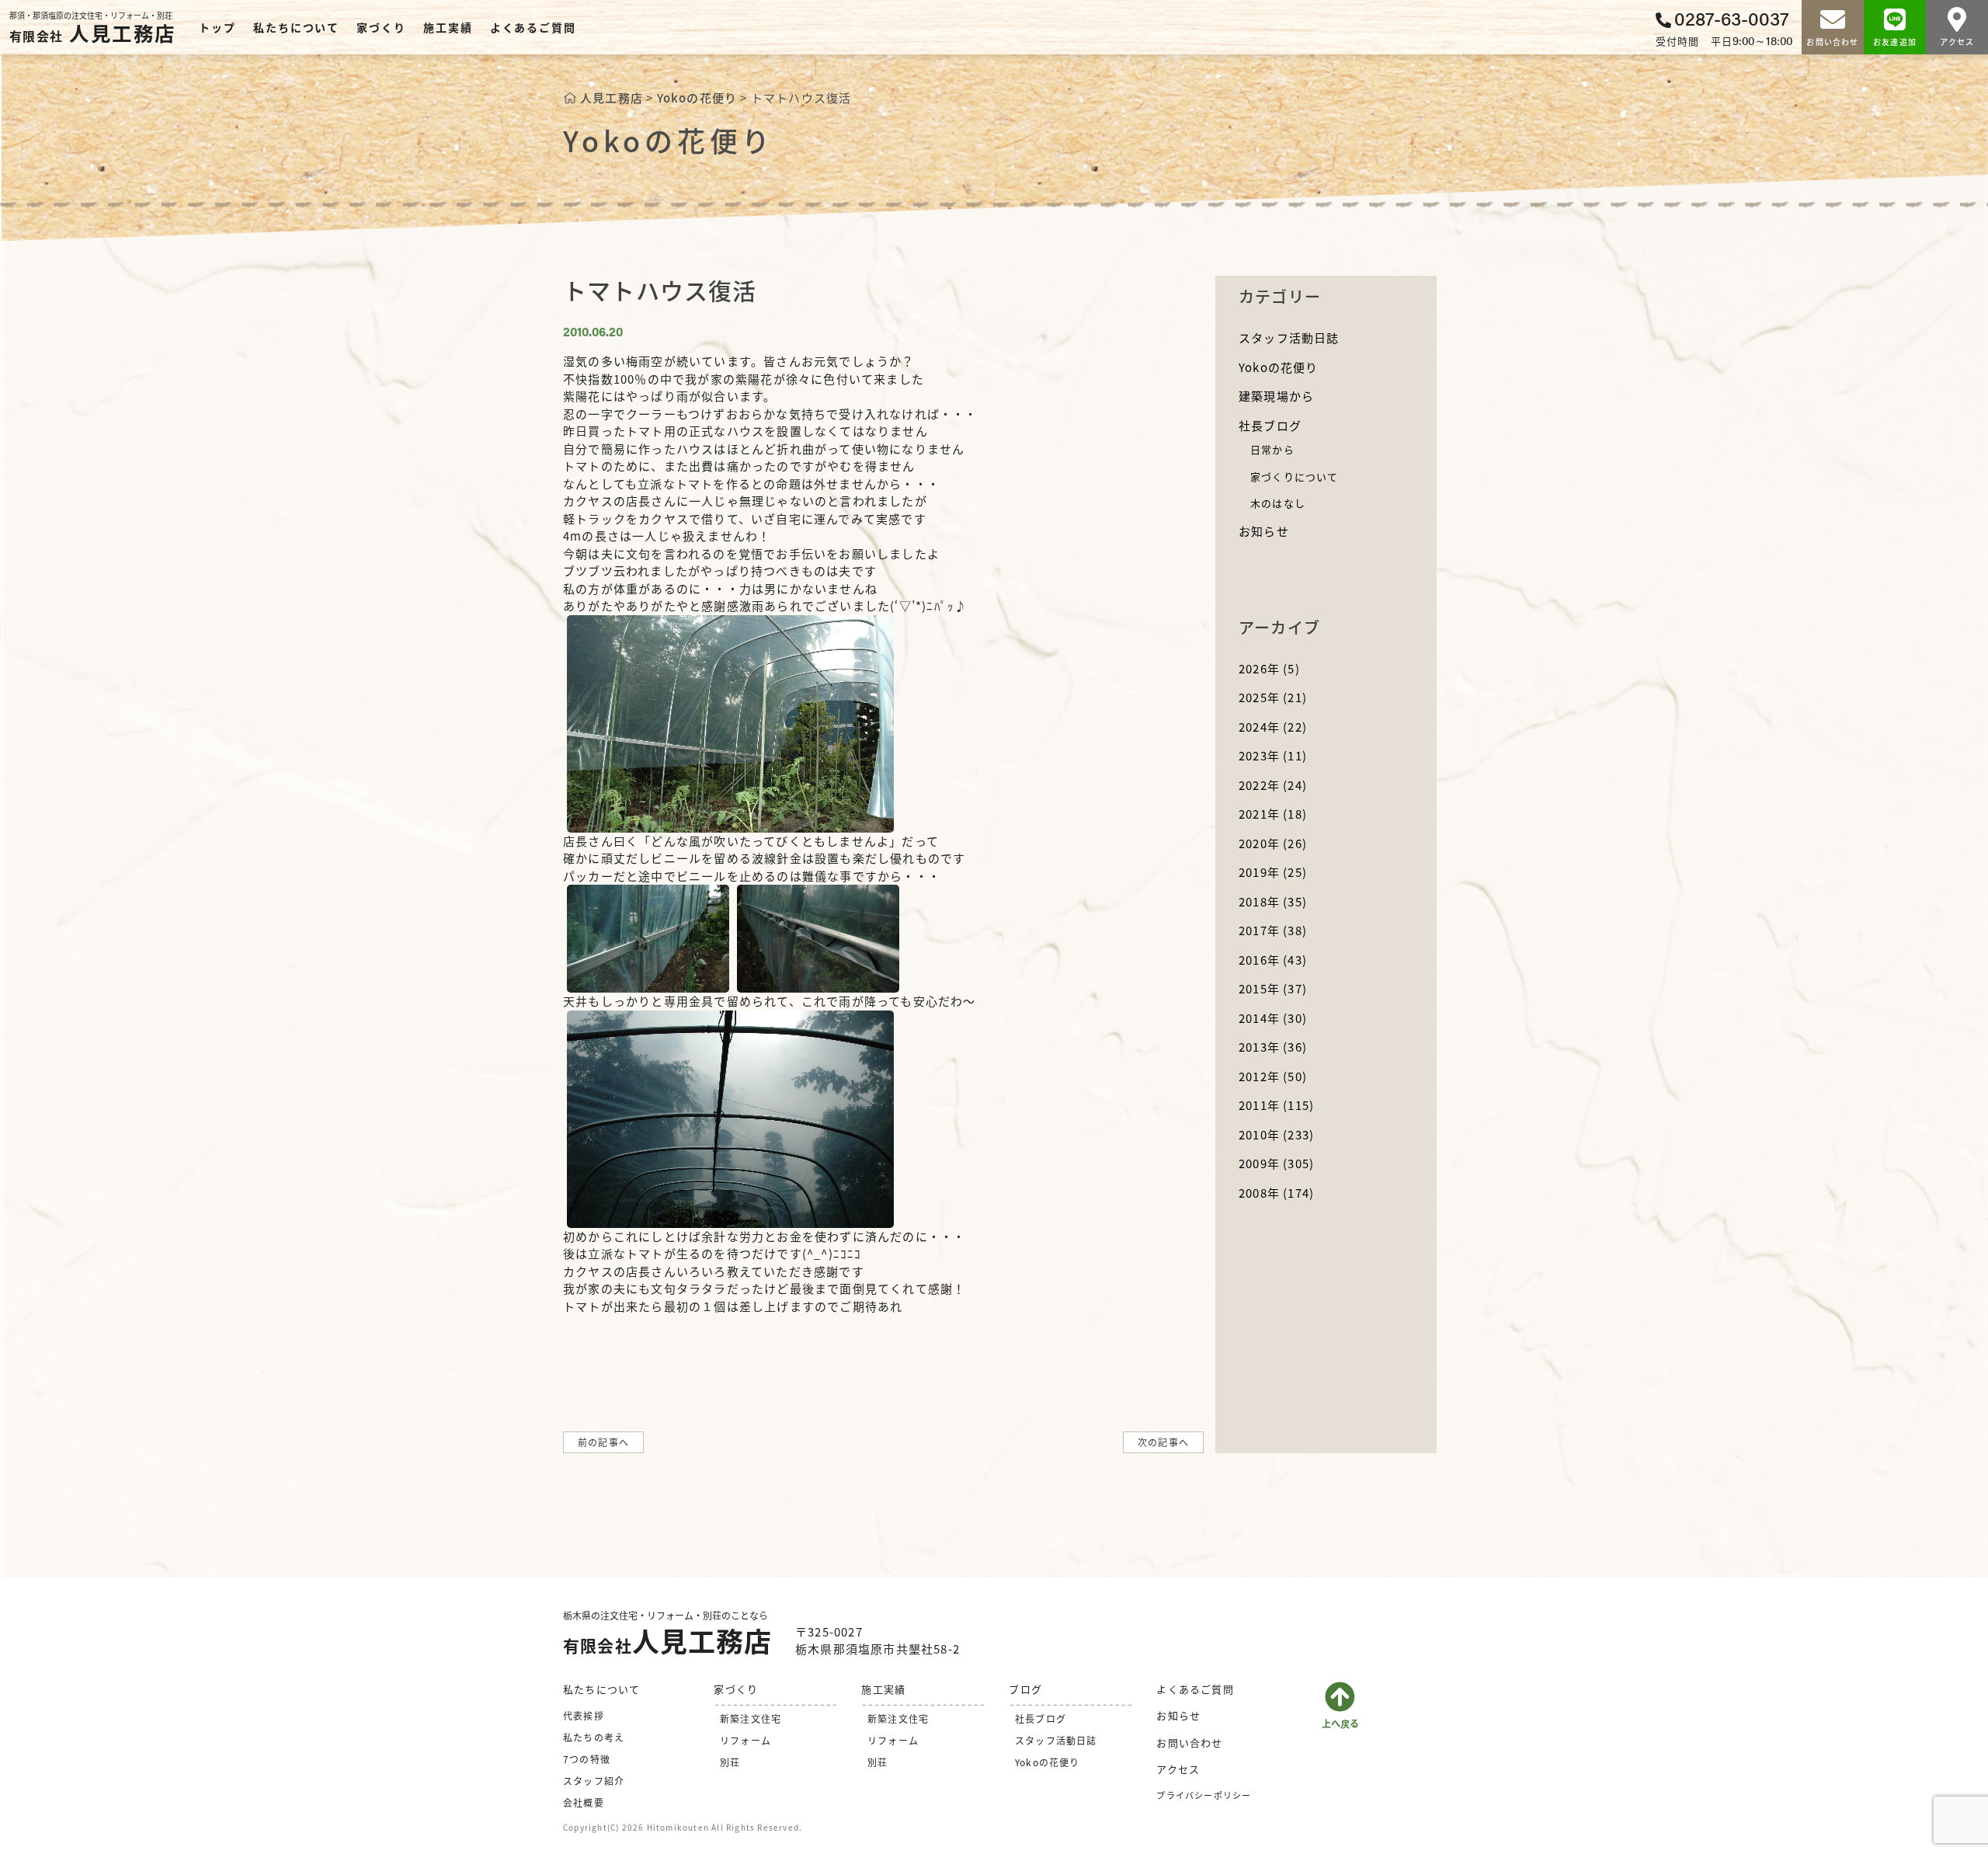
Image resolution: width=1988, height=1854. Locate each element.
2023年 (1273, 755)
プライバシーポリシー (1204, 1795)
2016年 (1273, 960)
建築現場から (1276, 396)
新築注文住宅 (751, 1718)
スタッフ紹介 (594, 1781)
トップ (217, 27)
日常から (1272, 449)
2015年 (1273, 988)
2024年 (1273, 727)
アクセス (1178, 1769)
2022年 (1273, 785)
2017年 (1273, 930)
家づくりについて (1295, 477)
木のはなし (1278, 503)
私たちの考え (594, 1737)
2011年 (1276, 1105)
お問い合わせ (1189, 1743)
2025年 (1273, 697)
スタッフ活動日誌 (1289, 337)
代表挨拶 (584, 1715)
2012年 (1273, 1076)
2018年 (1273, 901)
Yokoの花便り (1279, 367)
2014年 (1273, 1018)
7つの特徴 (587, 1759)
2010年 (1276, 1134)
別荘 (730, 1762)
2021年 (1273, 814)
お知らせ (1264, 531)
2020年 (1273, 843)
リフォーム (745, 1740)
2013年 (1273, 1047)
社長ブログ (1270, 425)
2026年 (1269, 668)
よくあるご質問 (533, 27)
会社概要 (584, 1802)
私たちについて (296, 27)
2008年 (1276, 1193)
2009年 (1276, 1163)
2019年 (1273, 872)
